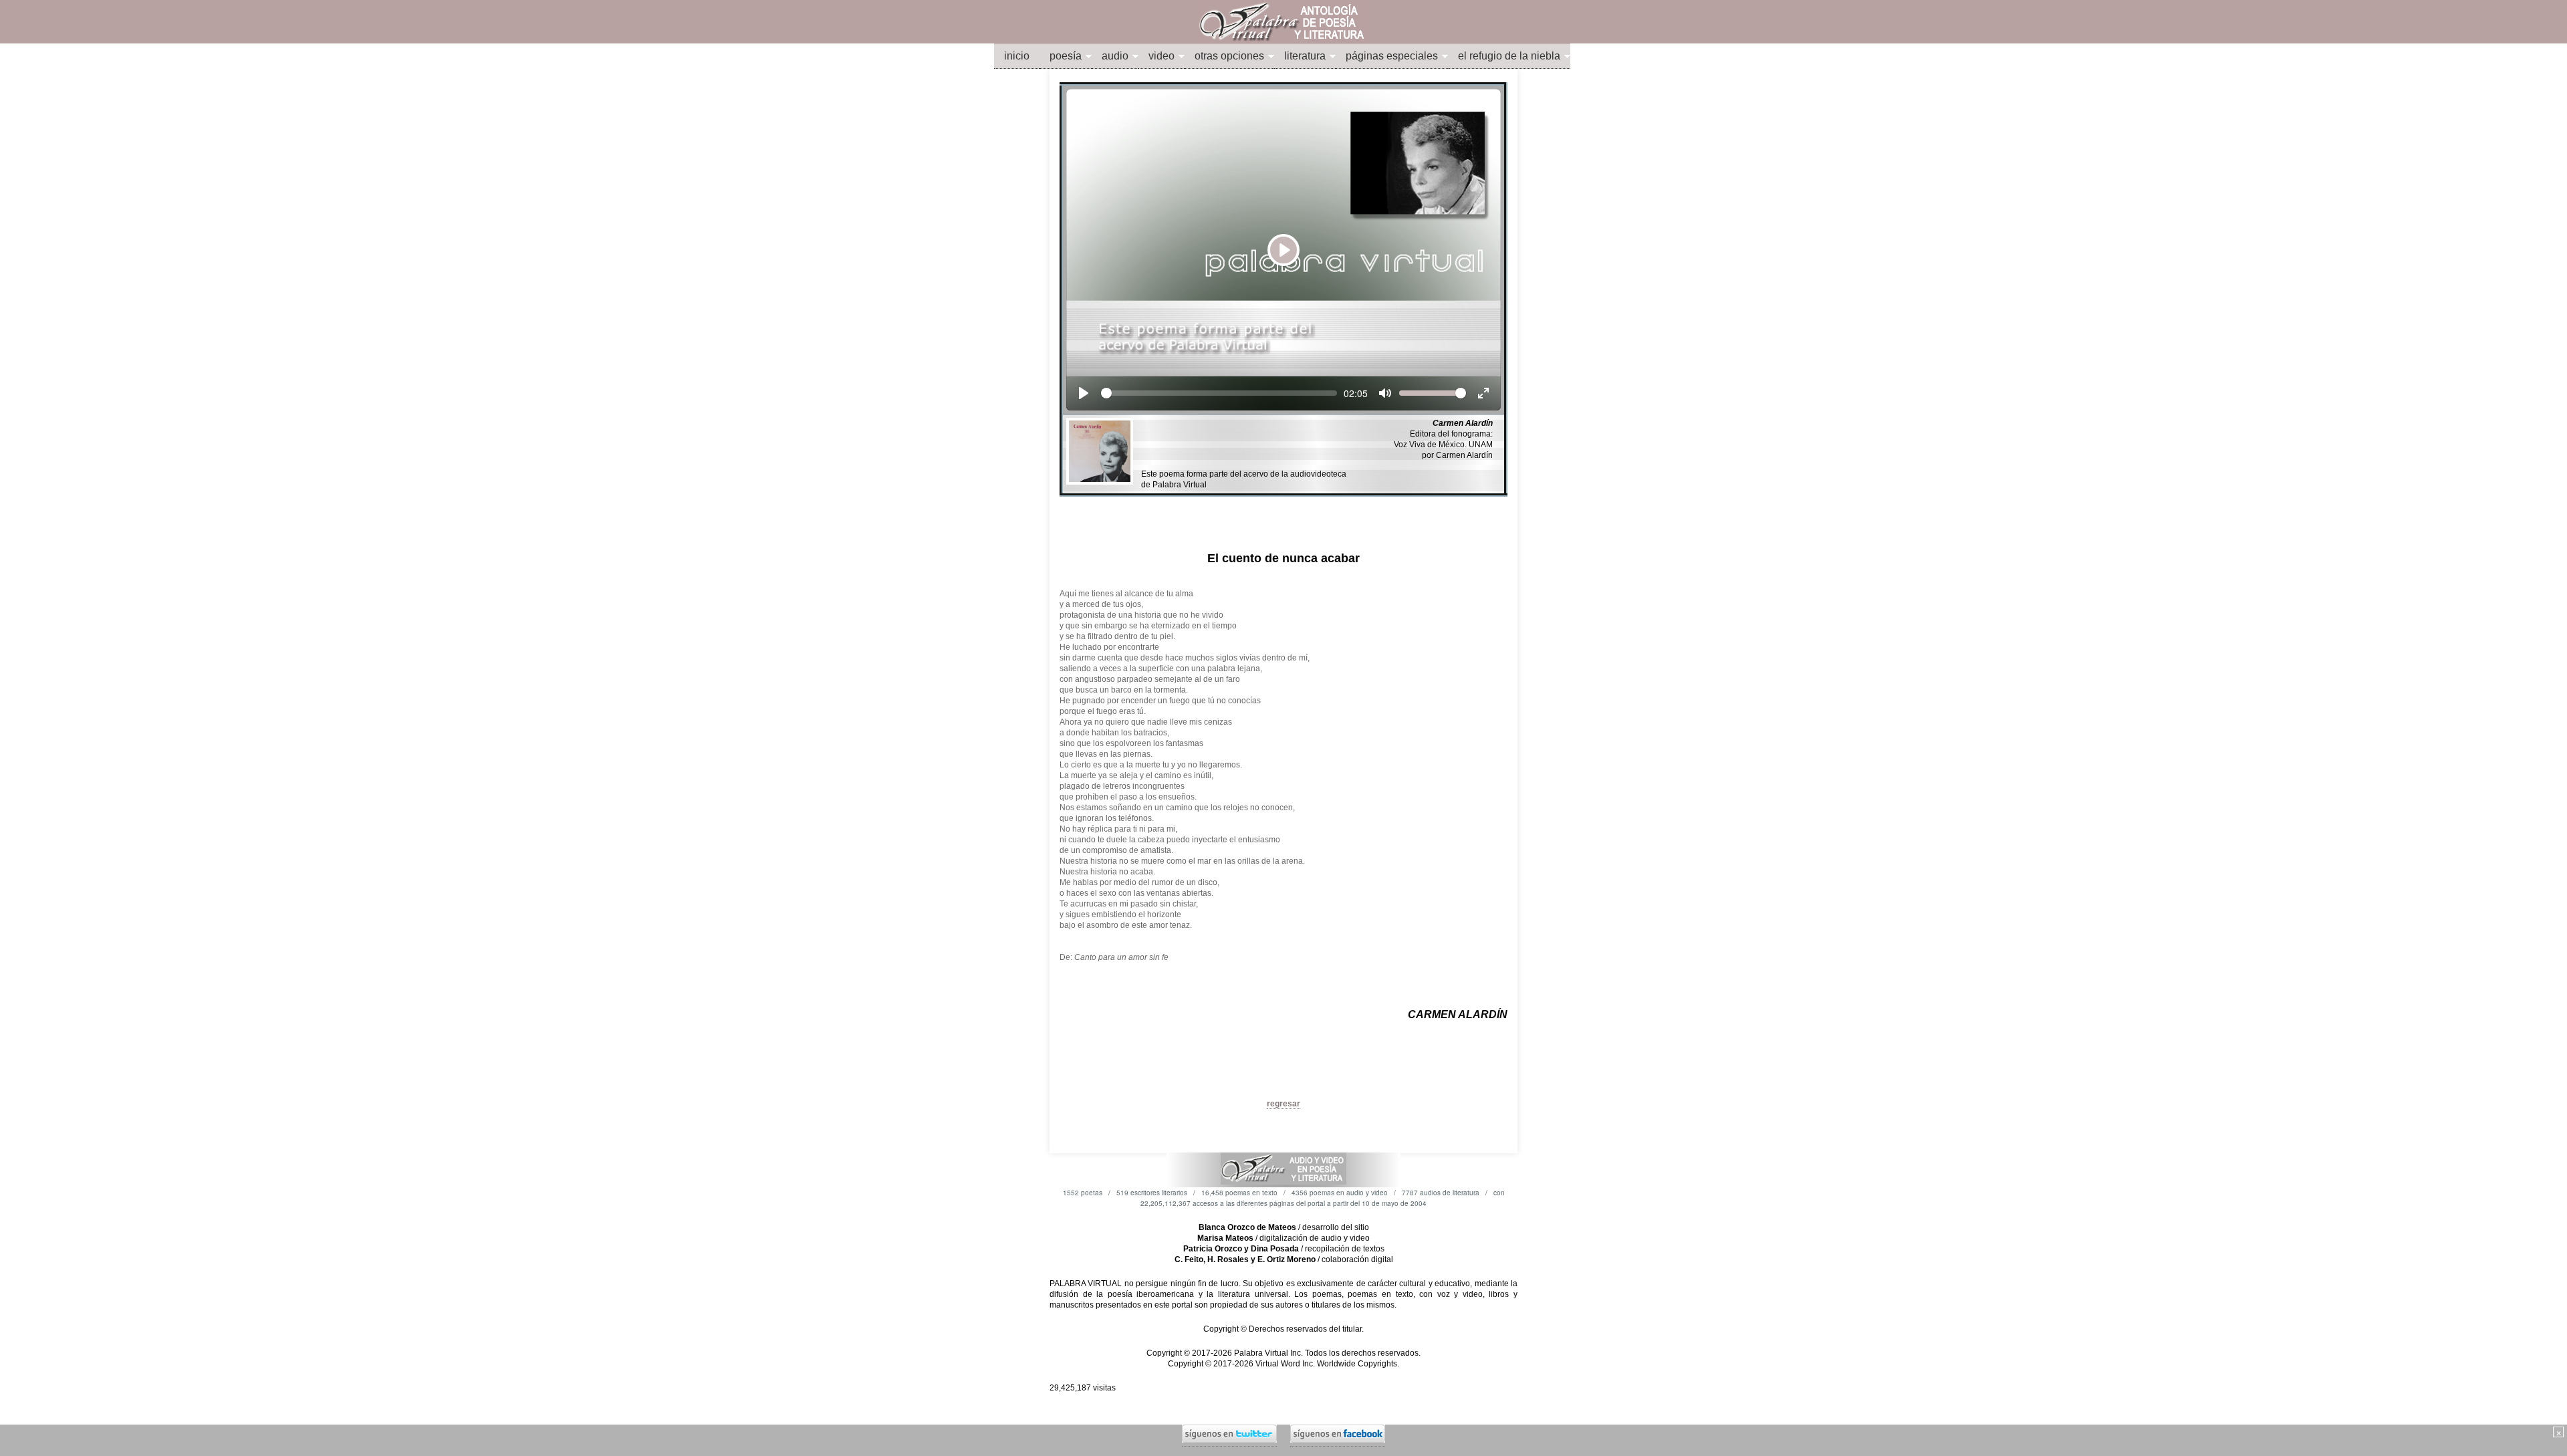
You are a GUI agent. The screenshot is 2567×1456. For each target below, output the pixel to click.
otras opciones (1229, 56)
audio (1115, 56)
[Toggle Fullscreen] (1483, 393)
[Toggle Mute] (1385, 393)
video (1162, 56)
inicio (1017, 56)
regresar (1283, 1104)
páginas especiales (1392, 56)
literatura (1305, 56)
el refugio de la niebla (1509, 56)
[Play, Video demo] (1084, 393)
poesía (1066, 56)
